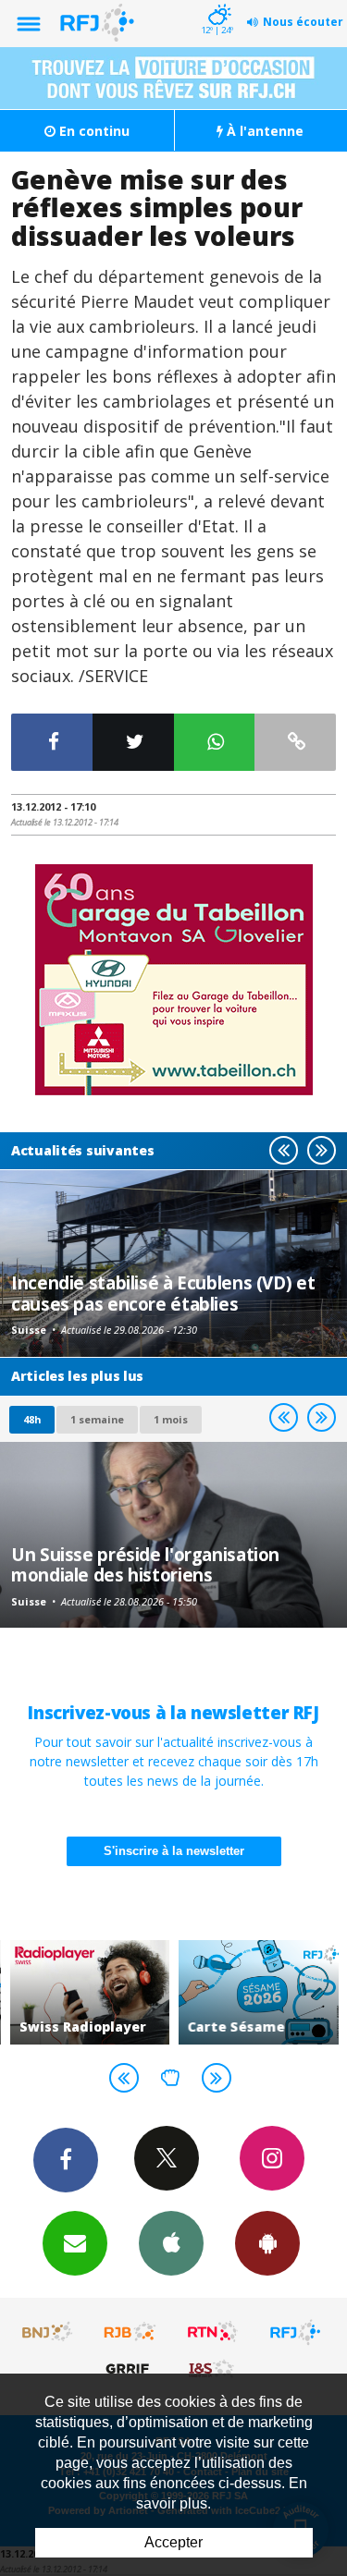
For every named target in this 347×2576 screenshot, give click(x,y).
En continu (93, 131)
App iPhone (171, 2243)
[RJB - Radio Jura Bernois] (130, 2332)
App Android (267, 2243)
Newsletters (75, 2243)
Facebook (66, 2160)
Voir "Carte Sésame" (259, 1992)
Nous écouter (303, 22)
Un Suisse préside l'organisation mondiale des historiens (145, 1564)
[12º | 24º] (217, 2)
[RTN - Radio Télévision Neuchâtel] (213, 2332)
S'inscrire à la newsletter (174, 1851)
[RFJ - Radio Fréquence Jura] (295, 2332)
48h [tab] (32, 1419)
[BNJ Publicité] (48, 2332)
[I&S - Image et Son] (213, 2368)
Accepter (173, 2542)
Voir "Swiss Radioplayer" (90, 1992)
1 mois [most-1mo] (171, 1419)
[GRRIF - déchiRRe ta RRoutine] (130, 2368)
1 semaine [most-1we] (97, 1419)
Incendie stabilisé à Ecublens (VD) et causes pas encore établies (163, 1293)
